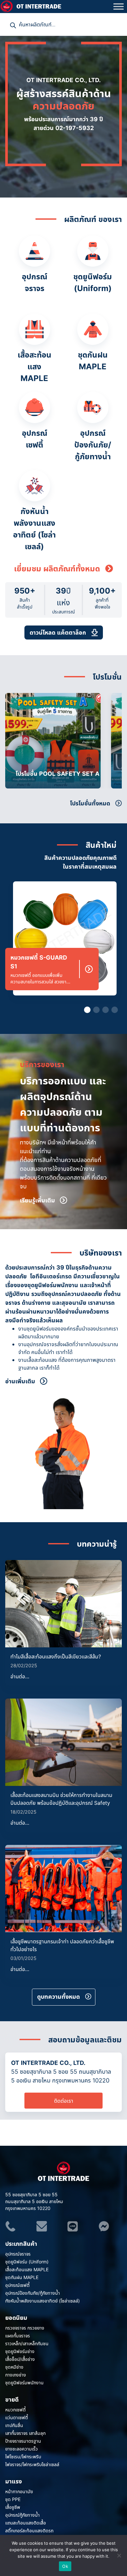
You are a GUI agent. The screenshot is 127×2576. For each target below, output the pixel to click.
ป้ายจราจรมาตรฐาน (23, 2441)
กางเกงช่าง (16, 2375)
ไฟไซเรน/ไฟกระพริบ (23, 2457)
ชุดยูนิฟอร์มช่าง (20, 2351)
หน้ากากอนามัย (19, 2491)
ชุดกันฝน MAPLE (22, 2277)
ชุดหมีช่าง (14, 2367)
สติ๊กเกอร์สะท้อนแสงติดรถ (29, 2531)
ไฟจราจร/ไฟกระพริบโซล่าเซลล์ (32, 2464)
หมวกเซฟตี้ (15, 2410)
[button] (115, 741)
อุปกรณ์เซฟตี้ (17, 2285)
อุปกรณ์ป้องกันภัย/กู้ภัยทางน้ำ (33, 2293)
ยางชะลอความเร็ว (21, 2449)
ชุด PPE (13, 2499)
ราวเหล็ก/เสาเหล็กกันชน (27, 2343)
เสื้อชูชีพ (13, 2507)
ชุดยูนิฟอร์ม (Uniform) (27, 2262)
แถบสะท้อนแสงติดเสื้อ (26, 2523)
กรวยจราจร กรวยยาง (25, 2328)
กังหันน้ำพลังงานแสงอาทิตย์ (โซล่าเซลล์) (42, 2301)
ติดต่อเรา (64, 2101)
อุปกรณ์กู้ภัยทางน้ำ (22, 2515)
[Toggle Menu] (119, 6)
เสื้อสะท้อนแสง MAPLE (27, 2269)
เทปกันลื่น (14, 2425)
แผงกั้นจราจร (18, 2336)
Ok (65, 2566)
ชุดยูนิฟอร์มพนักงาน (24, 2383)
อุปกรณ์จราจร (18, 2254)
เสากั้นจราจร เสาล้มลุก (25, 2433)
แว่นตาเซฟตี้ (17, 2417)
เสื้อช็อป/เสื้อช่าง (20, 2359)
